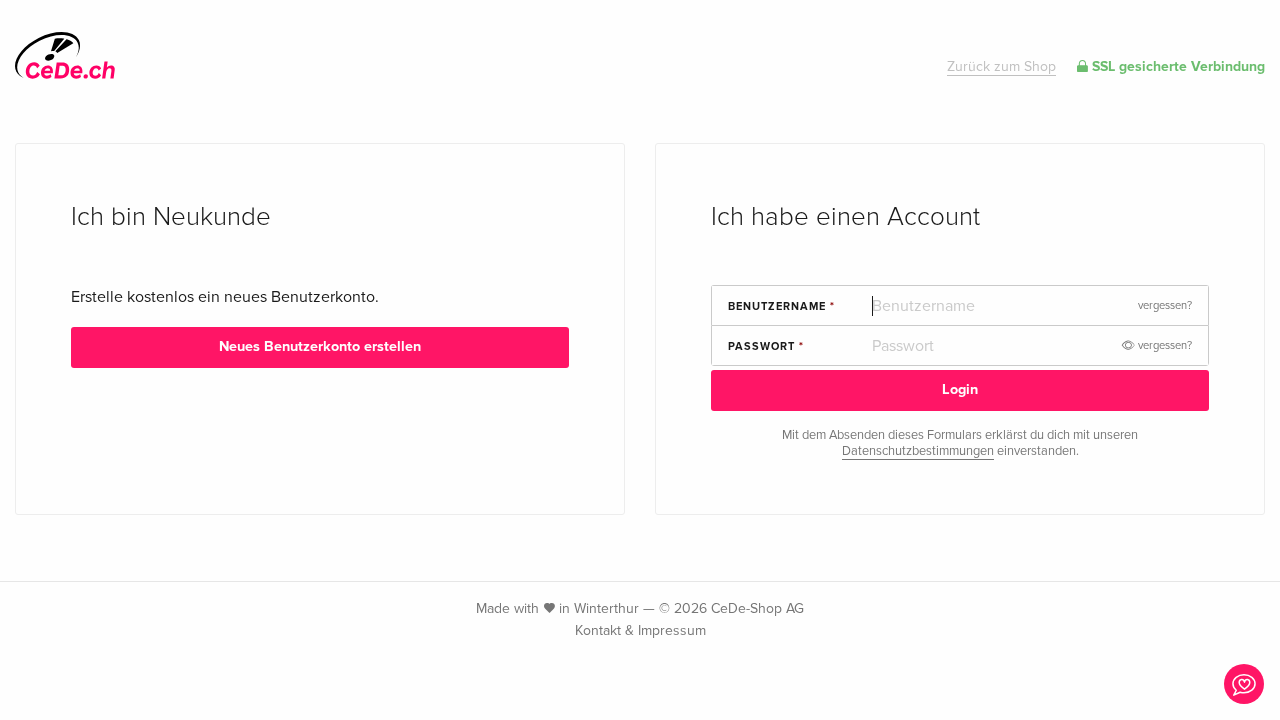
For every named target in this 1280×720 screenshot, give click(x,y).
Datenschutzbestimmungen (918, 451)
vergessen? (1165, 305)
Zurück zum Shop (1001, 66)
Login (960, 389)
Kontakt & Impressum (640, 630)
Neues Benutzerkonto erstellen (320, 346)
